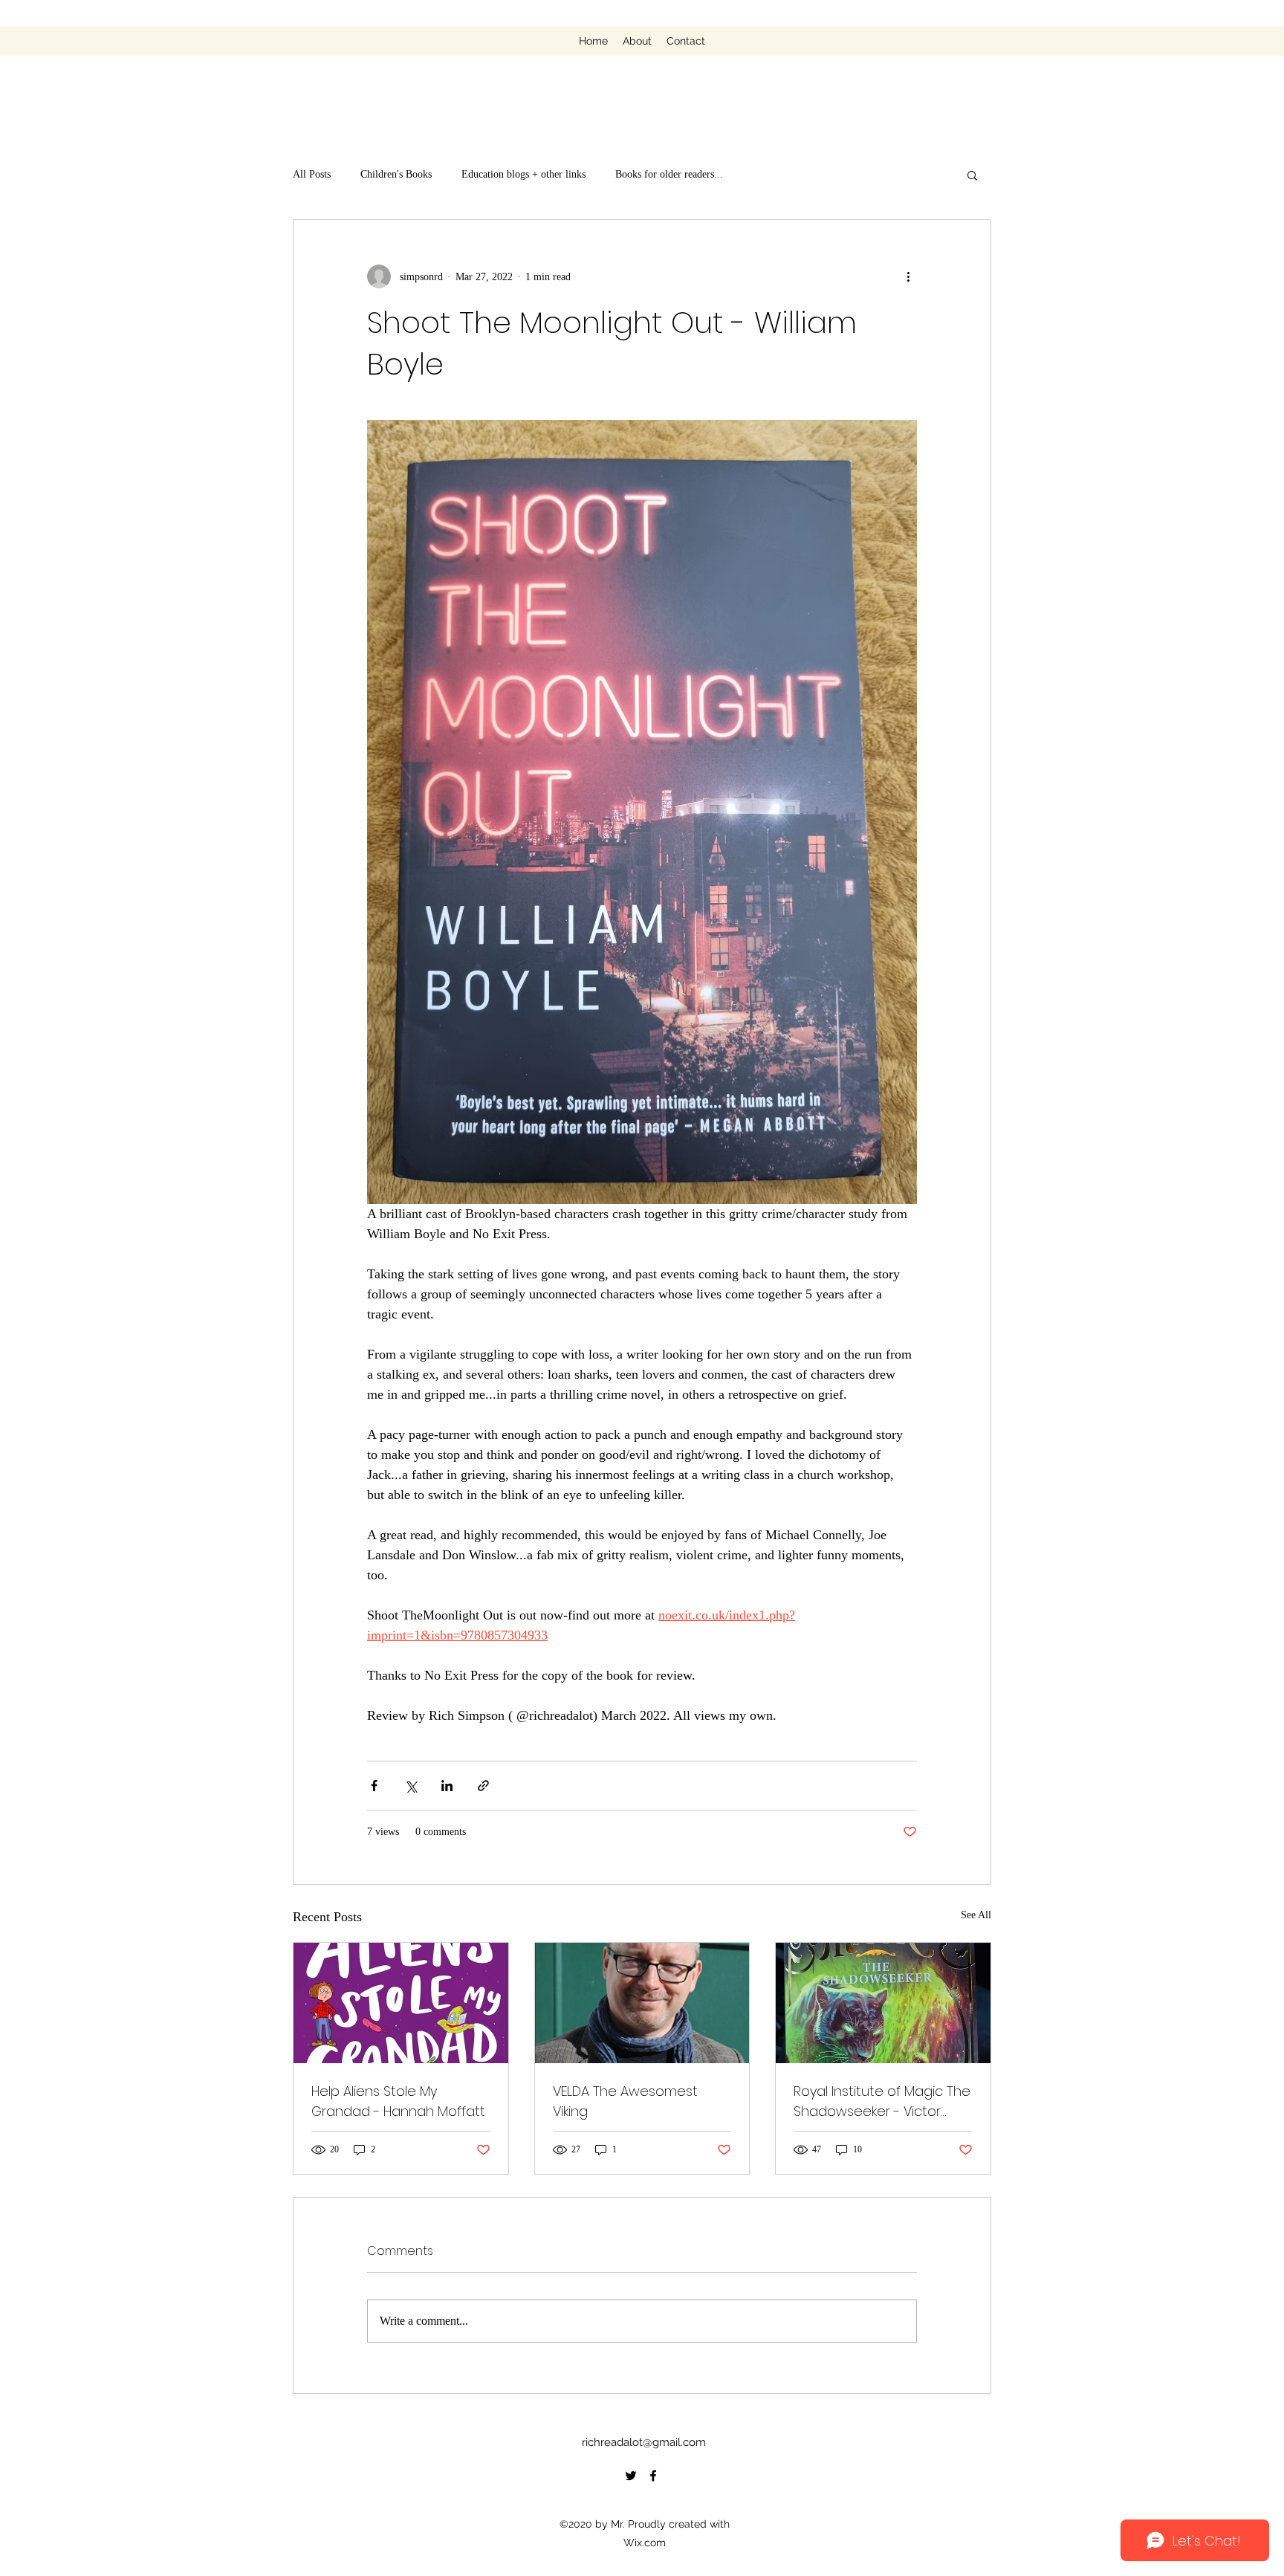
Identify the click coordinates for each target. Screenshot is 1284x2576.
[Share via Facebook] (374, 1786)
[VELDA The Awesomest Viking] (642, 2003)
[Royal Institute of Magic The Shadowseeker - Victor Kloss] (883, 2003)
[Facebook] (653, 2476)
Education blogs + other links (523, 174)
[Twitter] (631, 2476)
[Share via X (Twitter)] (411, 1786)
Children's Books (396, 174)
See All (976, 1915)
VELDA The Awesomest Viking (625, 2101)
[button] (972, 175)
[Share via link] (483, 1786)
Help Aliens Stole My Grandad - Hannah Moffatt (398, 2101)
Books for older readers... (669, 174)
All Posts (312, 174)
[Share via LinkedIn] (447, 1786)
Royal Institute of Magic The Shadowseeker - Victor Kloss (882, 2101)
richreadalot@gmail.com (644, 2442)
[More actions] (908, 276)
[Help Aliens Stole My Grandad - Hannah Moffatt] (401, 2003)
